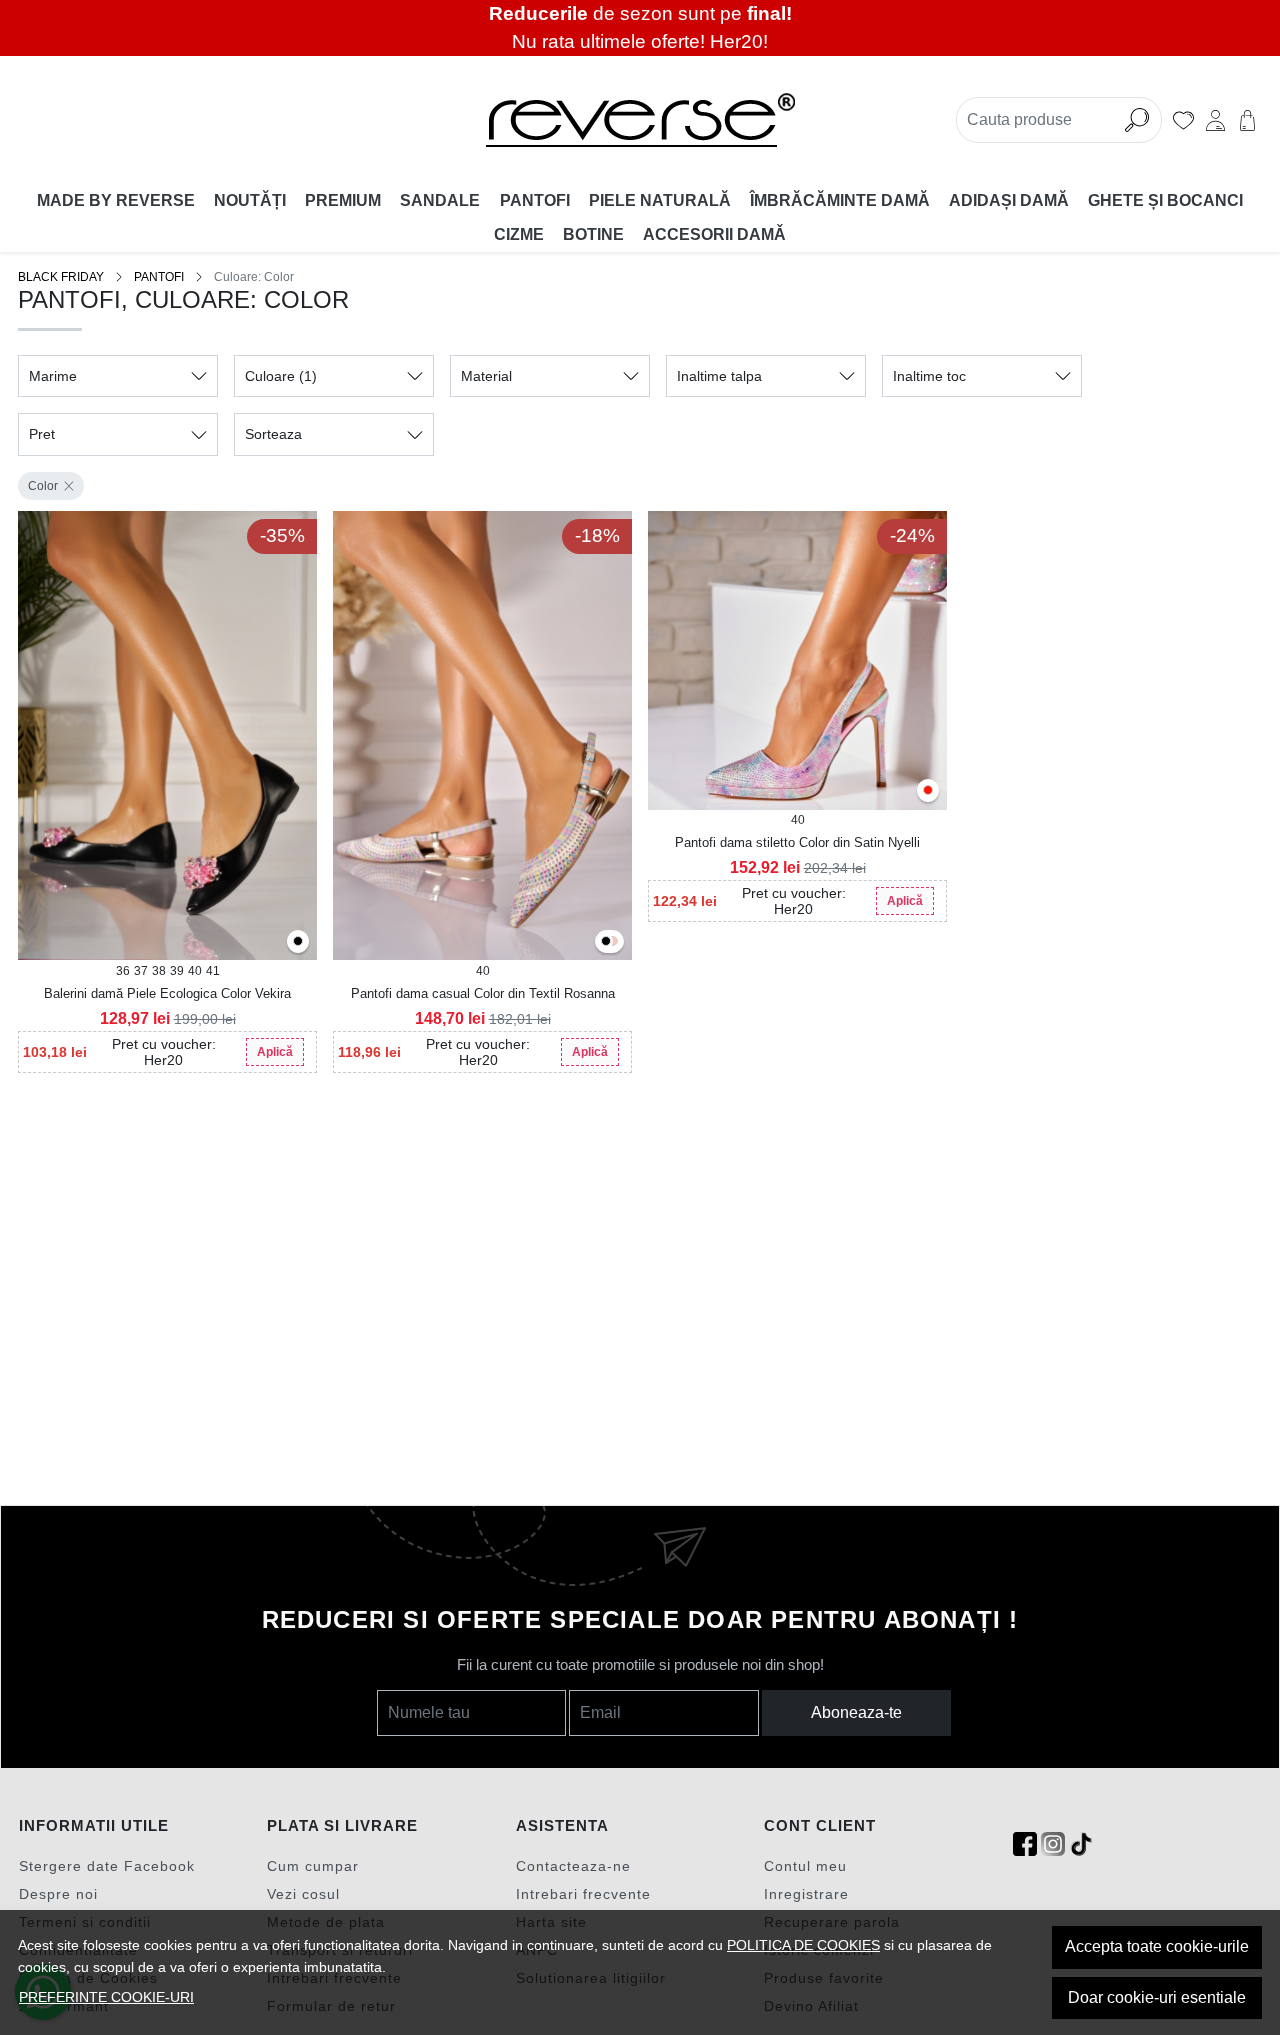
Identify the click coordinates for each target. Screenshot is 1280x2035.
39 (177, 971)
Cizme (519, 234)
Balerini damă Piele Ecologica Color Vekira (167, 993)
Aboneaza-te (856, 1712)
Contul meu (805, 1866)
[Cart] (1247, 120)
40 (195, 971)
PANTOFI (159, 277)
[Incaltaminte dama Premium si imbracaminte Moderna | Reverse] (640, 120)
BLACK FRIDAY (61, 277)
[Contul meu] (1215, 120)
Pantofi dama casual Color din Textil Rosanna (483, 993)
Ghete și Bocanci (1165, 200)
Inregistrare (806, 1894)
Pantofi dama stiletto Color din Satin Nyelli (797, 842)
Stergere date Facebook (107, 1866)
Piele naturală (660, 200)
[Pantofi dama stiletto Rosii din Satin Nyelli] (928, 791)
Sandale (440, 200)
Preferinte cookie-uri (106, 1997)
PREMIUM (343, 200)
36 (123, 971)
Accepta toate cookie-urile (1157, 1946)
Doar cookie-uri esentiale (1157, 1997)
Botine (593, 234)
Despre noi (58, 1894)
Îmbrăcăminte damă (840, 200)
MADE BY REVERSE (116, 200)
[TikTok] (1081, 1844)
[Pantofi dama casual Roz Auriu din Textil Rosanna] (613, 942)
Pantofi (535, 200)
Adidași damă (1009, 200)
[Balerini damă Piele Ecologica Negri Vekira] (298, 942)
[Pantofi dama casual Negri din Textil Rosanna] (606, 942)
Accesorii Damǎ (714, 234)
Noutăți (250, 200)
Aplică (275, 1052)
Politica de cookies (803, 1945)
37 (141, 971)
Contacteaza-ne (573, 1866)
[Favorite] (1183, 120)
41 (213, 971)
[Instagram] (1053, 1844)
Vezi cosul (303, 1894)
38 (159, 971)
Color (43, 486)
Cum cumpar (313, 1866)
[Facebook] (1025, 1844)
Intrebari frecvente (583, 1894)
